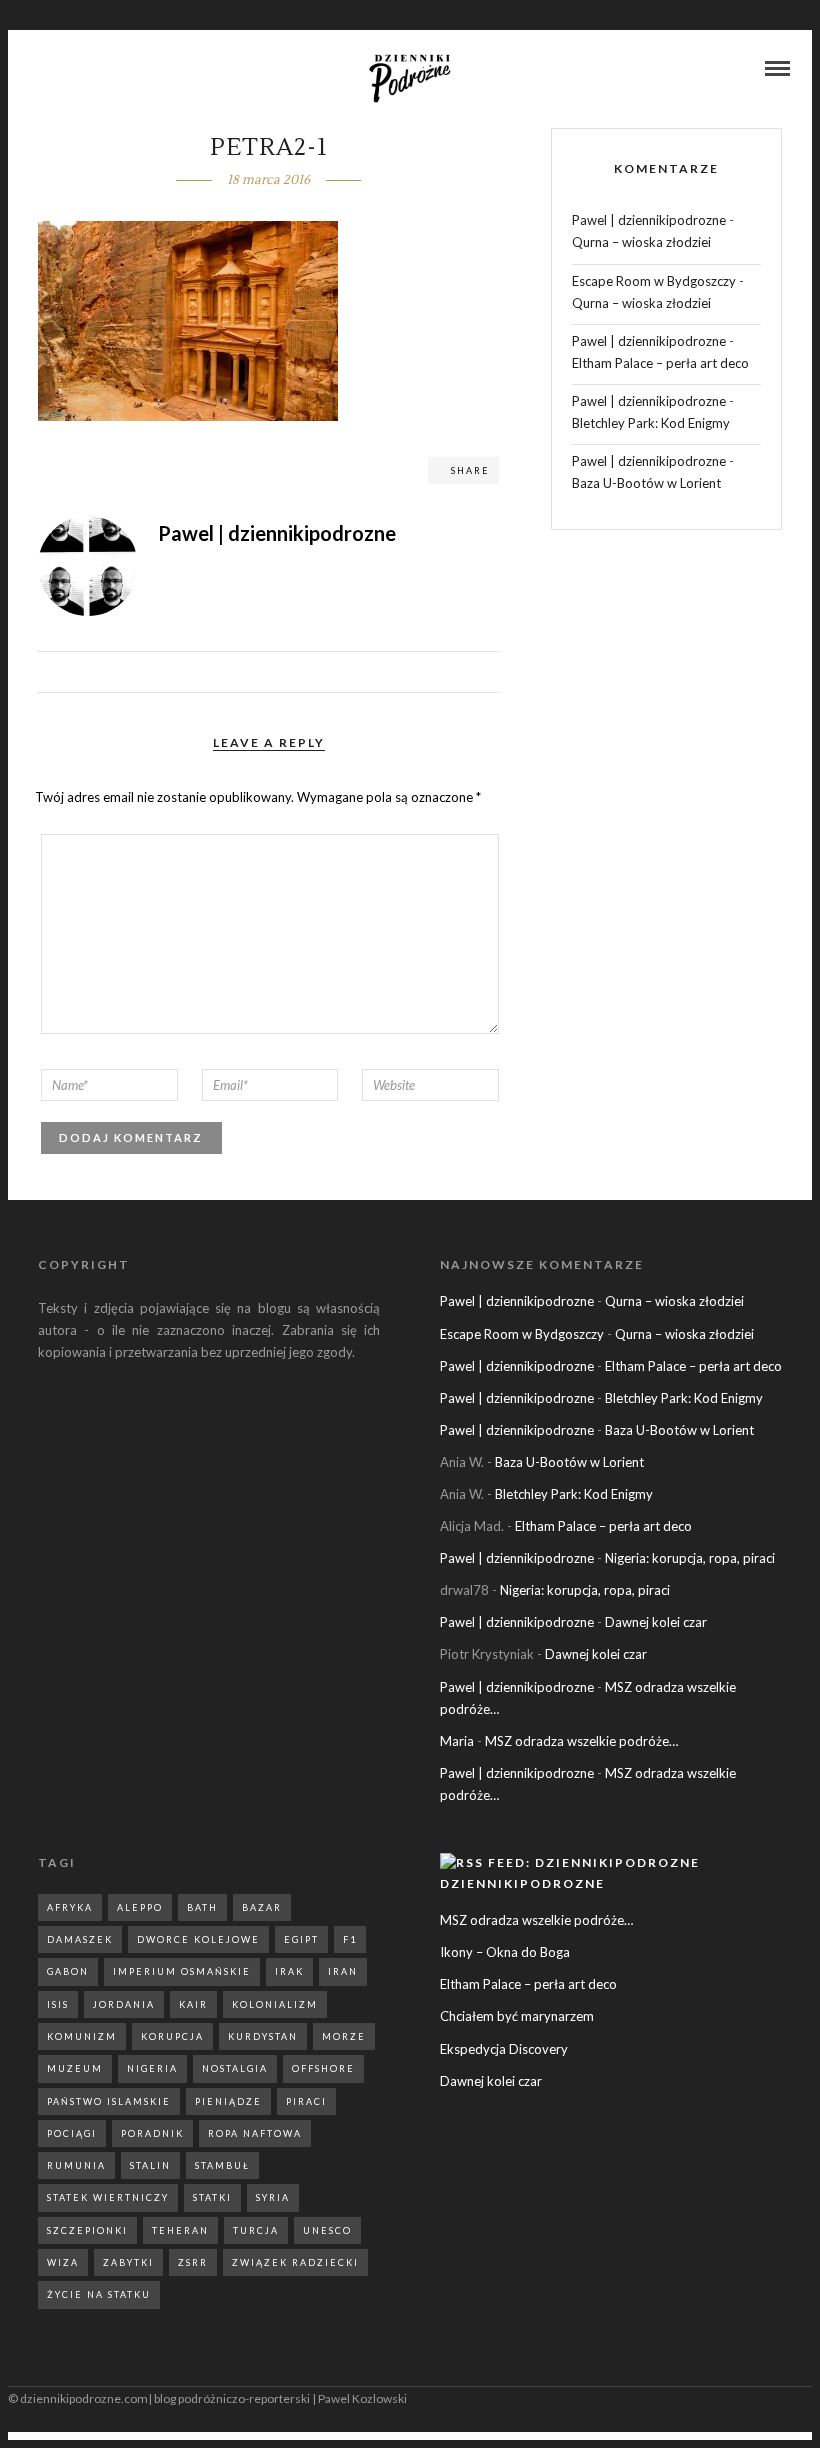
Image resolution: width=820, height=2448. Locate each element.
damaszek (80, 1939)
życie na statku (99, 2294)
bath (202, 1907)
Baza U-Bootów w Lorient (646, 483)
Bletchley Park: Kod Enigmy (651, 423)
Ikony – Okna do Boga (505, 1952)
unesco (327, 2230)
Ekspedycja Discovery (504, 2049)
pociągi (72, 2133)
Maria (457, 1741)
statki (212, 2197)
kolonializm (275, 2004)
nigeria (152, 2068)
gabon (68, 1971)
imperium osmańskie (182, 1971)
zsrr (193, 2262)
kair (193, 2004)
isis (58, 2004)
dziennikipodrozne (522, 1883)
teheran (180, 2230)
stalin (150, 2165)
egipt (301, 1939)
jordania (124, 2004)
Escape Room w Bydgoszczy (654, 281)
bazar (262, 1907)
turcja (256, 2230)
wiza (63, 2262)
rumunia (76, 2165)
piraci (306, 2101)
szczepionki (87, 2230)
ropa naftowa (255, 2133)
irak (289, 1971)
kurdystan (263, 2036)
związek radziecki (295, 2262)
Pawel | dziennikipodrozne (649, 220)
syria (273, 2197)
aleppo (140, 1907)
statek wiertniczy (108, 2197)
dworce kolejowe (198, 1939)
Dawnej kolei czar (656, 1622)
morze (344, 2036)
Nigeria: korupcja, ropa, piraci (690, 1558)
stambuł (222, 2165)
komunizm (82, 2036)
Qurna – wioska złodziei (641, 242)
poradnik (152, 2133)
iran (343, 1971)
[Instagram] (64, 70)
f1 (350, 1939)
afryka (70, 1907)
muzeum (75, 2068)
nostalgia (235, 2068)
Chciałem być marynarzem (517, 2016)
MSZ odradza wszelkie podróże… (581, 1741)
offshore (323, 2068)
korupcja (172, 2036)
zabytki (128, 2262)
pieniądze (228, 2101)
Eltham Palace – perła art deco (660, 363)
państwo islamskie (109, 2101)
